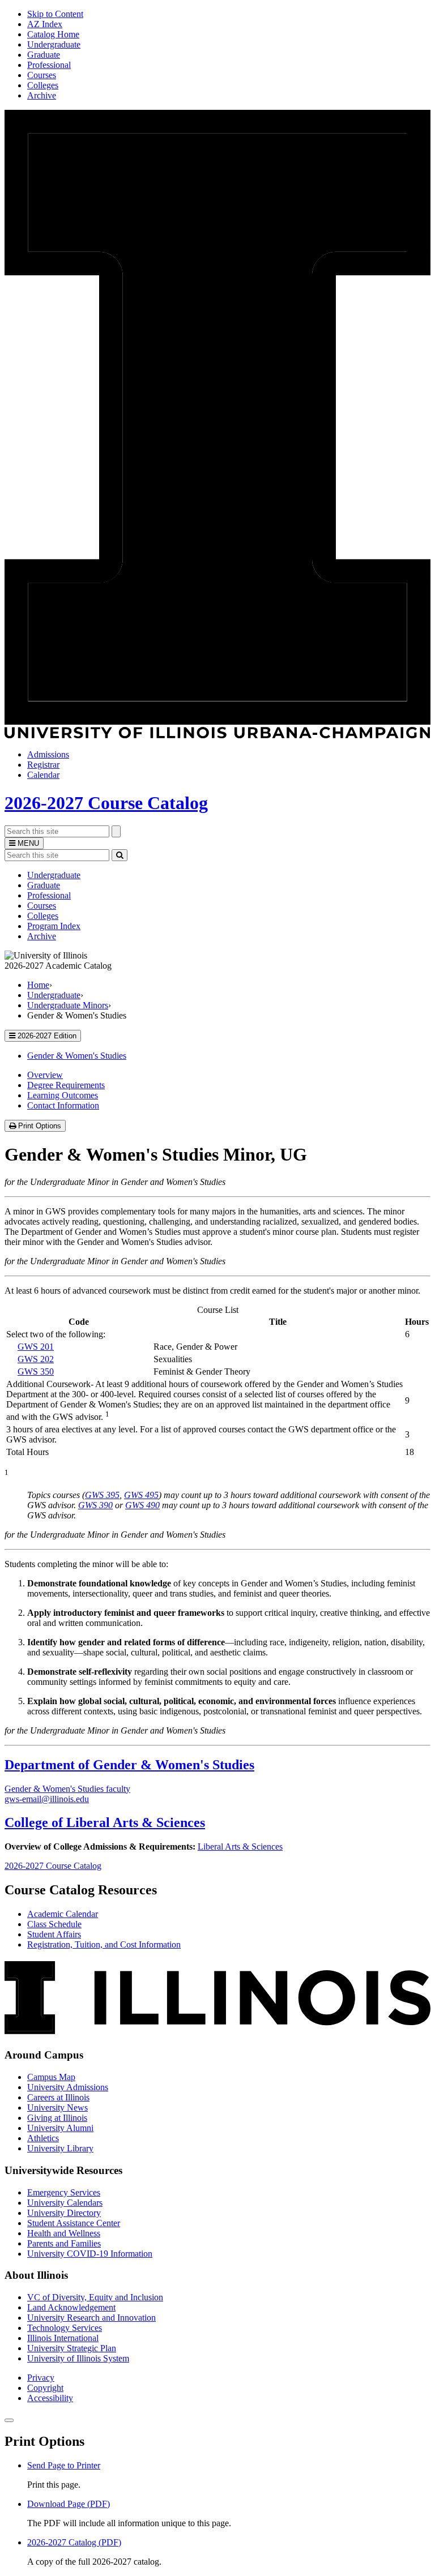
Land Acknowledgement (71, 2307)
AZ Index (45, 24)
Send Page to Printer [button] (64, 2465)
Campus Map (51, 2077)
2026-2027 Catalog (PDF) (74, 2542)
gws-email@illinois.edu (47, 1799)
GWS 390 (95, 1505)
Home (38, 985)
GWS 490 (142, 1505)
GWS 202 (36, 1359)
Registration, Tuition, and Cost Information (104, 1944)
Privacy (41, 2378)
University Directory (64, 2213)
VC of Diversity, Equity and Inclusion (95, 2297)
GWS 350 (36, 1372)
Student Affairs (54, 1934)
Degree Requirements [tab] (66, 1085)
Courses (42, 75)
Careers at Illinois (58, 2097)
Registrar (43, 765)
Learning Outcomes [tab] (63, 1095)
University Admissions (68, 2087)
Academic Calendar (63, 1914)
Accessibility (50, 2398)
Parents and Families (64, 2243)
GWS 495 (141, 1495)
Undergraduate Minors (68, 1005)
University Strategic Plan (72, 2348)
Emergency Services (64, 2192)
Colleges (43, 85)
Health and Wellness (64, 2233)
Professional (49, 65)
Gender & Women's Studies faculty (67, 1789)
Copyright (45, 2388)
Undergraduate (54, 44)
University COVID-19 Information (90, 2254)
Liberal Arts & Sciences (240, 1847)
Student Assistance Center (74, 2223)
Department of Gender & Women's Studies (129, 1765)
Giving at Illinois (57, 2118)
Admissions (48, 754)
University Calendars (65, 2203)
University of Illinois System (78, 2358)
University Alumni (60, 2128)
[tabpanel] (217, 1212)
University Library (60, 2148)
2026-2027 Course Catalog (106, 803)
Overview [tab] (45, 1075)
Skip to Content (55, 14)
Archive (42, 95)
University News (57, 2108)
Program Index (54, 926)
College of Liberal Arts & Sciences (105, 1822)
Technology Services (65, 2328)
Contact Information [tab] (63, 1105)
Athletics (43, 2138)
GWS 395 (102, 1495)
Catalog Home (53, 34)
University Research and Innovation (91, 2318)
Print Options (41, 1126)
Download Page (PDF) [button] (69, 2504)
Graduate (44, 55)
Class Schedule (54, 1924)
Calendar (43, 775)
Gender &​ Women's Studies (77, 1056)
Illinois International (63, 2338)
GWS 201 (36, 1347)
